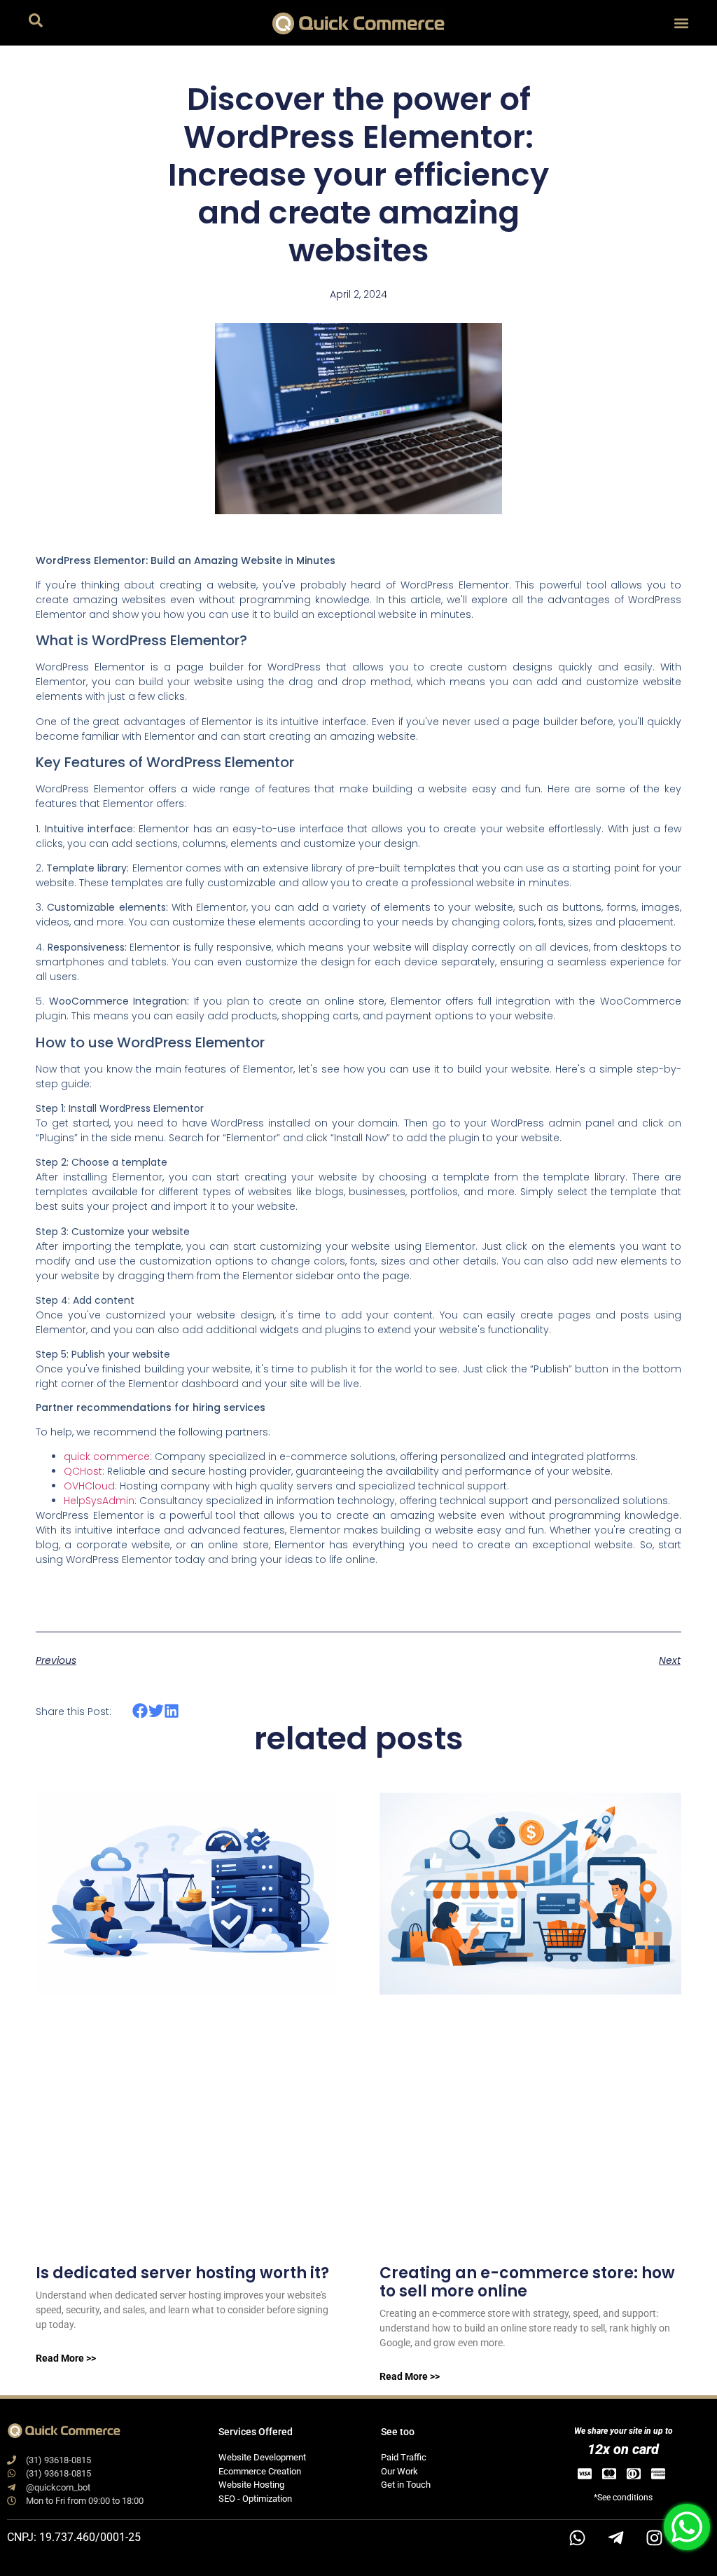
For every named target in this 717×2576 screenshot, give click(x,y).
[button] (681, 23)
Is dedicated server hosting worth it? (182, 2273)
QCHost (83, 1471)
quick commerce (107, 1456)
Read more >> (66, 2358)
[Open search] (36, 23)
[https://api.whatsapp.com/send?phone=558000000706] (577, 2537)
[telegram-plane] (615, 2537)
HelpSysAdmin (99, 1501)
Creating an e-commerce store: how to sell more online (527, 2282)
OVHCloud (89, 1486)
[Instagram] (654, 2537)
